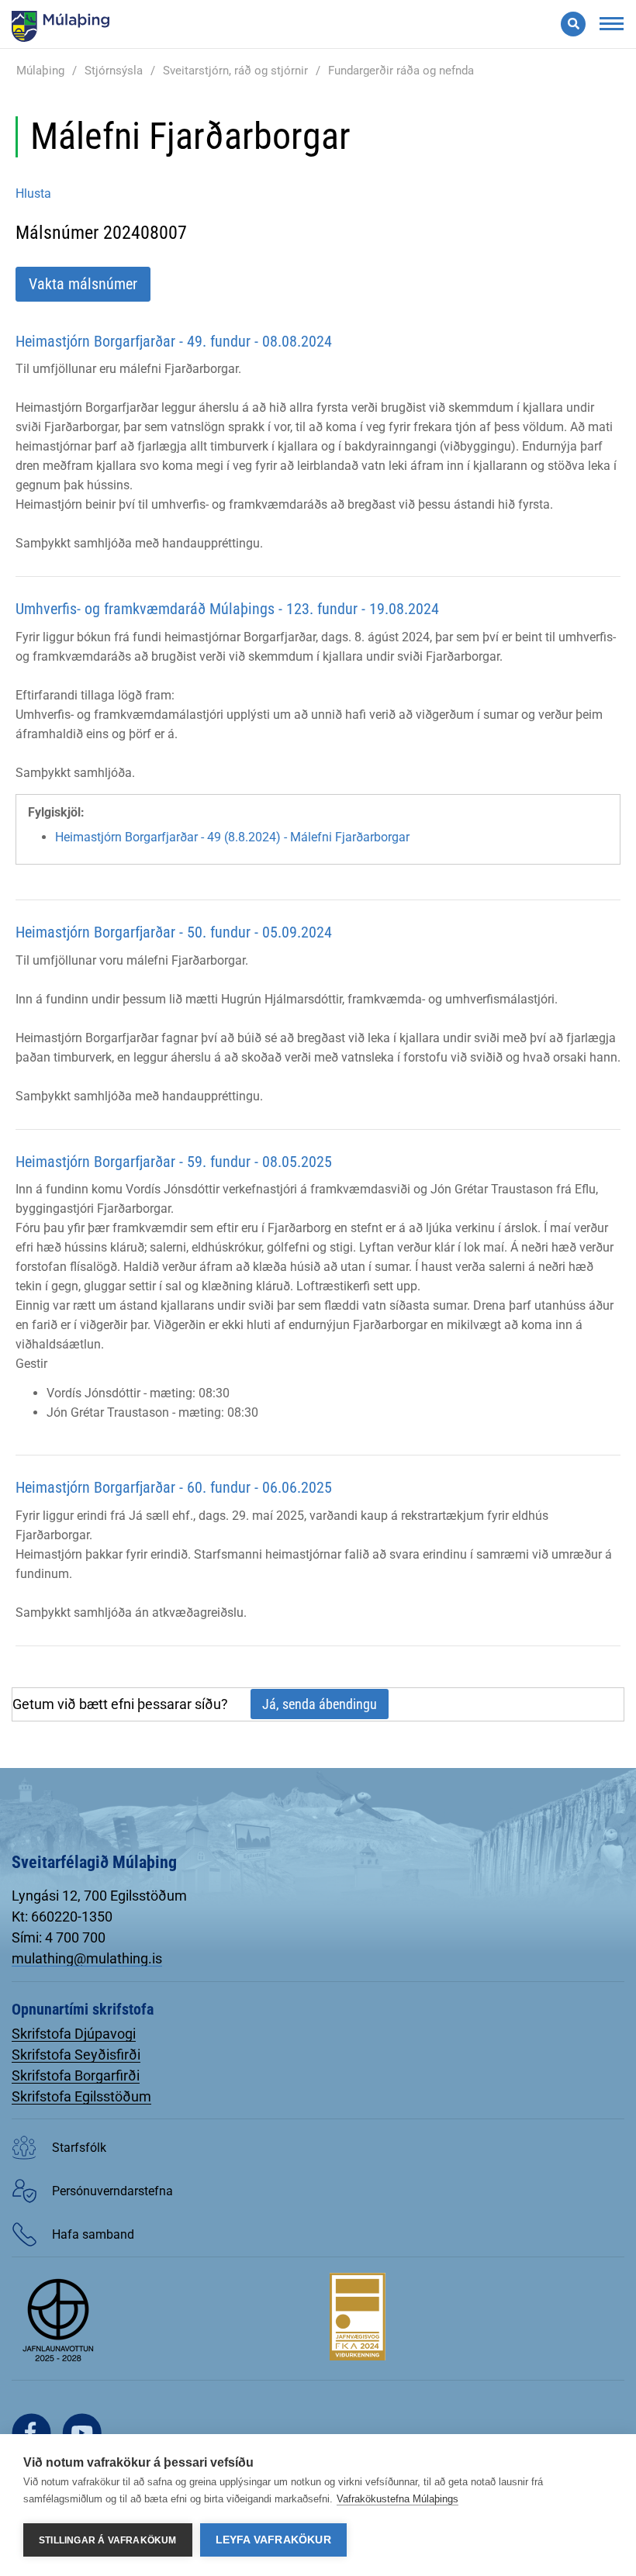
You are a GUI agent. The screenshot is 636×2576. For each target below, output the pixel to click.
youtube (82, 2433)
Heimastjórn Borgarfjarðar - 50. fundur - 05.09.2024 (174, 932)
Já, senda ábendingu (320, 1704)
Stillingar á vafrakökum (108, 2540)
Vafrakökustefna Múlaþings (397, 2499)
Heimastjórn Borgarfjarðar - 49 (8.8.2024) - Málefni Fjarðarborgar (232, 837)
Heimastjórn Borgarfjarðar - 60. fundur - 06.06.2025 (174, 1487)
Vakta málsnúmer (83, 284)
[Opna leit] (573, 24)
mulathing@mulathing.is (87, 1958)
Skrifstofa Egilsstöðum (81, 2096)
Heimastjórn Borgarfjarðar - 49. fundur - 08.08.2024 (174, 341)
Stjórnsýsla (114, 71)
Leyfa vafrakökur (273, 2540)
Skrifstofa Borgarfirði (76, 2075)
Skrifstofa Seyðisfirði (76, 2055)
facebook (31, 2433)
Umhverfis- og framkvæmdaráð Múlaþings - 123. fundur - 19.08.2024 (227, 609)
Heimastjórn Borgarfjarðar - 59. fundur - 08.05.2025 (174, 1162)
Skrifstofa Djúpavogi (74, 2034)
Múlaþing (40, 71)
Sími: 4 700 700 (59, 1937)
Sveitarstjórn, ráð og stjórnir (235, 71)
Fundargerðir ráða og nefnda (401, 71)
